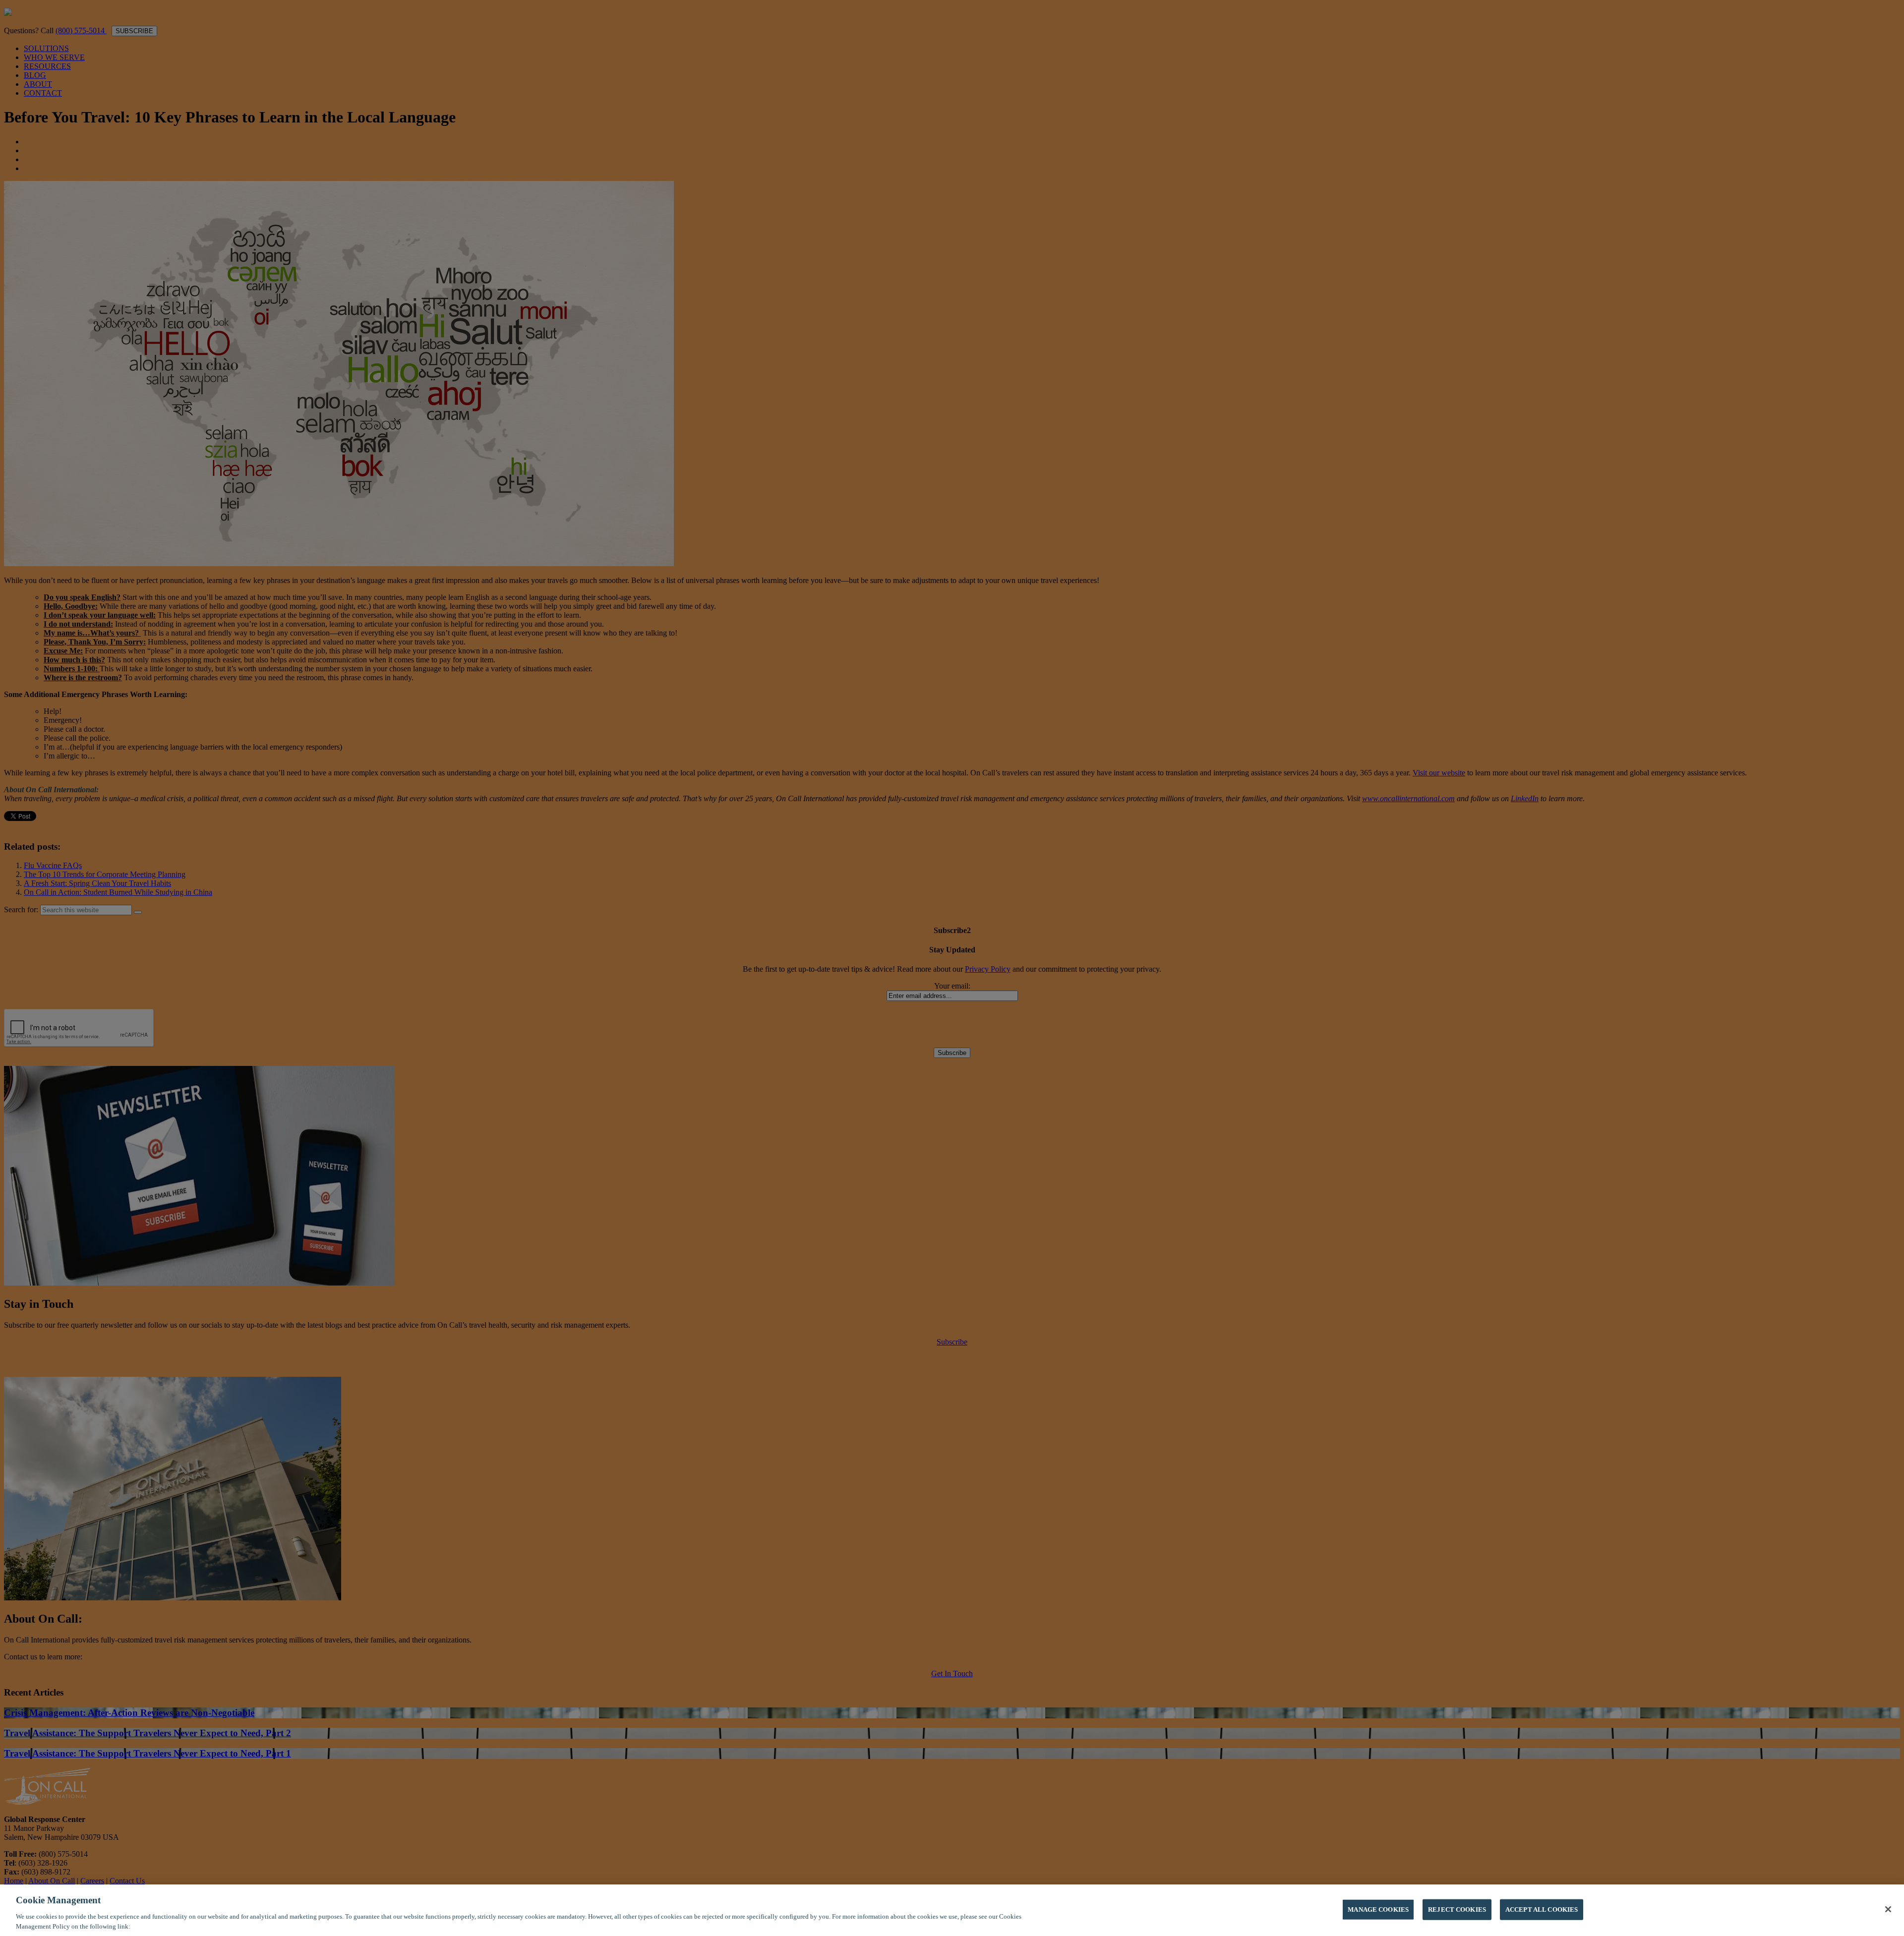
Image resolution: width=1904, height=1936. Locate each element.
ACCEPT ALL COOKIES (1542, 1909)
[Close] (1888, 1909)
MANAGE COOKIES (1378, 1909)
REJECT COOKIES (1457, 1909)
